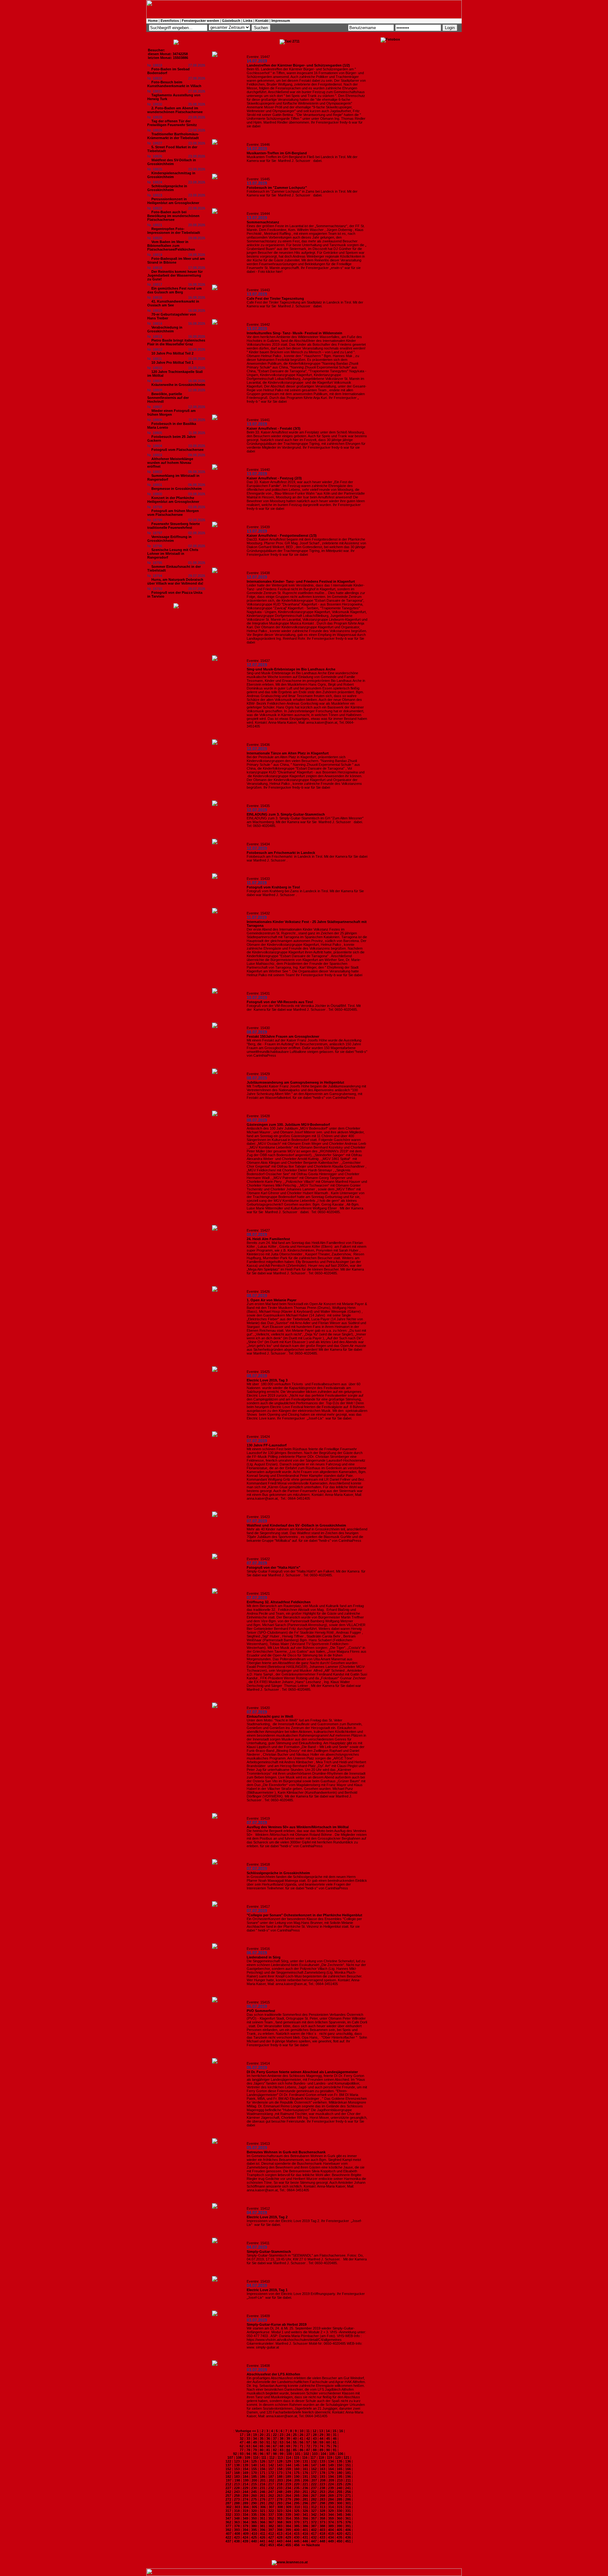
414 (288, 2534)
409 (246, 2534)
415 (297, 2534)
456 (297, 2545)
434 (331, 2537)
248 (280, 2492)
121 (346, 2457)
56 (301, 2442)
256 (348, 2492)
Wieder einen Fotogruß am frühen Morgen (171, 413)
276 (263, 2499)
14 (328, 2431)
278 (280, 2499)
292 (271, 2503)
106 (340, 2454)
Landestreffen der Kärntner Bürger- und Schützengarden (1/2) (298, 65)
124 (245, 2461)
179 (331, 2473)
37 (275, 2438)
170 (254, 2473)
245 (254, 2492)
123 (237, 2461)
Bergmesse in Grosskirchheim (177, 489)
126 (263, 2461)
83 (282, 2450)
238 (322, 2488)
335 (254, 2515)
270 (339, 2496)
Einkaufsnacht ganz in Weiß (270, 1716)
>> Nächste (311, 2545)
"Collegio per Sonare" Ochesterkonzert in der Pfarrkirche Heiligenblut (304, 1915)
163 (322, 2469)
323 (280, 2511)
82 (275, 2450)
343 (322, 2515)
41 (301, 2438)
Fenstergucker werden (200, 21)
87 (308, 2450)
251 (305, 2492)
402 (314, 2530)
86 (301, 2450)
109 (247, 2457)
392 (228, 2530)
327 (314, 2511)
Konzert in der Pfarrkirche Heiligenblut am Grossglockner (173, 500)
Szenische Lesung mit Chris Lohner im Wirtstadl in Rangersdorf (173, 554)
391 (348, 2526)
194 (331, 2477)
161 (305, 2469)
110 (256, 2457)
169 (245, 2473)
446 (305, 2541)
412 (271, 2534)
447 (314, 2541)
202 (271, 2480)
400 (297, 2530)
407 (229, 2534)
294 (288, 2503)
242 (228, 2492)
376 (348, 2522)
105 (332, 2454)
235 (297, 2488)
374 (331, 2522)
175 (297, 2473)
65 (262, 2446)
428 (280, 2537)
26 (301, 2435)
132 (314, 2461)
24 (288, 2435)
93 (242, 2454)
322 (271, 2511)
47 (242, 2442)
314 (331, 2507)
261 (263, 2496)
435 (339, 2537)
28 (315, 2435)
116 (305, 2457)
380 (254, 2526)
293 (280, 2503)
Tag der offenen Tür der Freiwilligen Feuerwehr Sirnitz (172, 123)
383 (280, 2526)
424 (245, 2537)
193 (322, 2477)
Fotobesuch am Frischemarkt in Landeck (281, 853)
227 (228, 2488)
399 (288, 2530)
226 (348, 2484)
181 (348, 2473)
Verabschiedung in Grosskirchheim (165, 329)
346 (348, 2515)
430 (297, 2537)
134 (331, 2461)
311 (305, 2507)
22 (275, 2435)
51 (268, 2442)
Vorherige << (246, 2431)
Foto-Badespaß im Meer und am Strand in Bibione (176, 260)
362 (228, 2522)
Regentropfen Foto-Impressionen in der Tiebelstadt (174, 231)
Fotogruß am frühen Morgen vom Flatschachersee (173, 513)
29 (321, 2435)
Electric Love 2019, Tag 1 (267, 2290)
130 (297, 2461)
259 (245, 2496)
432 (314, 2537)
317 (228, 2511)
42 (308, 2438)
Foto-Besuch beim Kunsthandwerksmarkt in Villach (174, 84)
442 (271, 2541)
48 (248, 2442)
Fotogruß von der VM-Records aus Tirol (280, 1002)
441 (263, 2541)
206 (306, 2480)
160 (297, 2469)
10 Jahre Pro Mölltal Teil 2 (172, 353)
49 (255, 2442)
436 (348, 2537)
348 (237, 2518)
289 (245, 2503)
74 (321, 2446)
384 (288, 2526)
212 (228, 2484)
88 (315, 2450)
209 (331, 2480)
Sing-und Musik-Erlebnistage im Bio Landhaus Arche (291, 669)
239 (331, 2488)
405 (339, 2530)
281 (305, 2499)
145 (297, 2465)
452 (263, 2545)
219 (288, 2484)
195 (339, 2477)
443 (280, 2541)
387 (314, 2526)
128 (280, 2461)
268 (322, 2496)
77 (242, 2450)
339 (288, 2515)
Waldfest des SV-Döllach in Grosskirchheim (172, 162)
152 (228, 2469)
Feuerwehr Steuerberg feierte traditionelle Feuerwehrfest (174, 526)
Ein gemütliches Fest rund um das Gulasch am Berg (174, 290)
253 (322, 2492)
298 (322, 2503)
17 (242, 2435)
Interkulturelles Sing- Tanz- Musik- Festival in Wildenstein (294, 333)
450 (339, 2541)
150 (339, 2465)
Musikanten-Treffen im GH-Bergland (277, 153)
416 (305, 2534)
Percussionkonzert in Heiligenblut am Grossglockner (173, 201)
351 (263, 2518)
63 (248, 2446)
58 (315, 2442)
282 (314, 2499)
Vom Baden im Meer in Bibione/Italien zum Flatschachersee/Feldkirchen (171, 246)
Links (248, 21)
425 (254, 2537)
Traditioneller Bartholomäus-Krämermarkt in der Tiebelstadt (173, 136)
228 (237, 2488)
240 (339, 2488)
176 (305, 2473)
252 (314, 2492)
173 (280, 2473)
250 (297, 2492)
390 (339, 2526)
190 (297, 2477)
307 (271, 2507)
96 (262, 2454)
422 (228, 2537)
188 (280, 2477)
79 (255, 2450)
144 (288, 2465)
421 (348, 2534)
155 (254, 2469)
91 (335, 2450)
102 (306, 2454)
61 (335, 2442)
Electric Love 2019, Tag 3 (267, 1380)
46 (335, 2438)
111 (264, 2457)
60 (328, 2442)
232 (271, 2488)
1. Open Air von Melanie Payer (272, 1300)
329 (331, 2511)
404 (331, 2530)
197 (229, 2480)
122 (228, 2461)
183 (237, 2477)
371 (305, 2522)
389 (331, 2526)
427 (271, 2537)
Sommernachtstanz (263, 222)
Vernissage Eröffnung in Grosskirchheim (169, 539)
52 (275, 2442)
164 (331, 2469)
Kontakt (262, 21)
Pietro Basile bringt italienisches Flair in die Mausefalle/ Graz (176, 342)
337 (271, 2515)
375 (339, 2522)
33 (248, 2438)
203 (280, 2480)
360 (339, 2518)
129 (288, 2461)
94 (248, 2454)
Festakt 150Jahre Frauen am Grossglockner (283, 1036)
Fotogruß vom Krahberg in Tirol (273, 887)
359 (331, 2518)
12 (314, 2431)
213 (237, 2484)
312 (314, 2507)
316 (348, 2507)
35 (262, 2438)
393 (237, 2530)
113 (280, 2457)
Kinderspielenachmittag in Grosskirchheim (171, 175)
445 (297, 2541)
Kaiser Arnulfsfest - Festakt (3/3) (274, 428)
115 (297, 2457)
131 (305, 2461)
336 (263, 2515)
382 (271, 2526)
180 (339, 2473)
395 (254, 2530)
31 (335, 2435)
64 (255, 2446)
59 (321, 2442)
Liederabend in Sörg (264, 1957)
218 (280, 2484)
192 (314, 2477)
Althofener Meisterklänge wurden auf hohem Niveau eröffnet (170, 463)
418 (322, 2534)
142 (271, 2465)
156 (263, 2469)
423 (237, 2537)
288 (237, 2503)
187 (271, 2477)
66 (268, 2446)
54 (288, 2442)
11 (308, 2431)
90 (328, 2450)
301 (348, 2503)
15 (334, 2431)
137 (228, 2465)
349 (245, 2518)
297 (314, 2503)
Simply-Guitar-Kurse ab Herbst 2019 (277, 2324)
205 (297, 2480)
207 (314, 2480)
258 (237, 2496)
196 (348, 2477)
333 (237, 2515)
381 (263, 2526)
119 (329, 2457)
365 (254, 2522)
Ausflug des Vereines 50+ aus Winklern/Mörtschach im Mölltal (298, 1827)
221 (305, 2484)
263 (280, 2496)
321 (263, 2511)
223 (322, 2484)
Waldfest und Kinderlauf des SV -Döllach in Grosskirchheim (296, 1525)
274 (245, 2499)
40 (295, 2438)
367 (271, 2522)
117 (313, 2457)
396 (263, 2530)
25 (295, 2435)
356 (305, 2518)
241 (348, 2488)
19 (255, 2435)
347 (228, 2518)
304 (246, 2507)
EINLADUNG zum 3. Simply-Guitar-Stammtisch (286, 814)
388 (322, 2526)
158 (280, 2469)
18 (248, 2435)
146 (305, 2465)
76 (335, 2446)
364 (245, 2522)
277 (271, 2499)
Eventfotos (170, 21)
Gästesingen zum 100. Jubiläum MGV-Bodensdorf (288, 1125)
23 (282, 2435)
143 (280, 2465)
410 (254, 2534)
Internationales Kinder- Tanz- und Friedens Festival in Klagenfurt (301, 581)
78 (248, 2450)
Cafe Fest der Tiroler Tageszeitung (275, 298)
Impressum (281, 21)
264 (288, 2496)
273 (237, 2499)
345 (339, 2515)
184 (245, 2477)
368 (280, 2522)
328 (322, 2511)
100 (289, 2454)
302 (229, 2507)
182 (228, 2477)
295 (297, 2503)
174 (288, 2473)
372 (314, 2522)
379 (245, 2526)
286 (348, 2499)
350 (254, 2518)
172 (271, 2473)
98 (275, 2454)
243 (237, 2492)
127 (271, 2461)
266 (305, 2496)
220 (297, 2484)
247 (271, 2492)
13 (321, 2431)
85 (295, 2450)
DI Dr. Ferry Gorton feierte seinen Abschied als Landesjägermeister (302, 2072)
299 (331, 2503)
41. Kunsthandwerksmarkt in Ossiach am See (173, 303)
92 (235, 2454)
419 (331, 2534)
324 (288, 2511)
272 (228, 2499)
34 (255, 2438)
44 (321, 2438)
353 (280, 2518)
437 (228, 2541)
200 (254, 2480)
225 (339, 2484)
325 (297, 2511)
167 (228, 2473)
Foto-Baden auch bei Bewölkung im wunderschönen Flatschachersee (173, 216)
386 (305, 2526)
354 (288, 2518)
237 (314, 2488)
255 (339, 2492)
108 (239, 2457)
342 (314, 2515)
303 (237, 2507)
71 (301, 2446)
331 (348, 2511)
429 (288, 2537)
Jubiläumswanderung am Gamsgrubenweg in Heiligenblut (295, 1082)
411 (263, 2534)
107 (230, 2457)
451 (348, 2541)
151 (348, 2465)
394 (245, 2530)
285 (339, 2499)
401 (305, 2530)
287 (228, 2503)
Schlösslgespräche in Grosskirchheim (167, 188)
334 (245, 2515)
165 (339, 2469)
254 (331, 2492)
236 (305, 2488)
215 (254, 2484)
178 (322, 2473)
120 (338, 2457)
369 (288, 2522)
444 (288, 2541)
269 (331, 2496)
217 (271, 2484)
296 (305, 2503)
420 (339, 2534)
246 (263, 2492)
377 (228, 2526)
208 (323, 2480)
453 (271, 2545)
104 (323, 2454)
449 (331, 2541)
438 (237, 2541)
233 (280, 2488)
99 (282, 2454)
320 (254, 2511)
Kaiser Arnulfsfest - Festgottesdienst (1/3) (282, 535)
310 (297, 2507)
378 (237, 2526)
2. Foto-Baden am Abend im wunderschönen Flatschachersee (175, 110)
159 (288, 2469)
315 (339, 2507)
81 (268, 2450)
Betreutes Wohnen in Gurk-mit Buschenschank (286, 2152)
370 (297, 2522)
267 (314, 2496)
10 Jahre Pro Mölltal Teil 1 (172, 362)
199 (246, 2480)
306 (263, 2507)
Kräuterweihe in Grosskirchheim (178, 385)
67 (275, 2446)
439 (245, 2541)
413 (280, 2534)
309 (288, 2507)
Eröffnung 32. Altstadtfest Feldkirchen (279, 1602)
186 (263, 2477)
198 (237, 2480)
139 (245, 2465)
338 (280, 2515)
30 (328, 2435)
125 (254, 2461)
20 (262, 2435)
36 (268, 2438)
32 (242, 2438)
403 (322, 2530)
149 (331, 2465)
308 (280, 2507)
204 (288, 2480)
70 (295, 2446)
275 (254, 2499)
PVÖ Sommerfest (261, 2011)
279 (288, 2499)
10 (301, 2431)
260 (254, 2496)
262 (271, 2496)
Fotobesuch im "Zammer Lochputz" (277, 188)
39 (288, 2438)
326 (305, 2511)
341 (305, 2515)
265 (297, 2496)
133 (322, 2461)
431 (305, 2537)
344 (331, 2515)
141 (263, 2465)
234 (288, 2488)
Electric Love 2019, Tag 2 (267, 2217)
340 (297, 2515)
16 (341, 2431)
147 (314, 2465)
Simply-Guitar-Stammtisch (269, 2252)
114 (288, 2457)
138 (237, 2465)
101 (298, 2454)
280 (297, 2499)
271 (348, 2496)
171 (263, 2473)
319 (245, 2511)
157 (271, 2469)
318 (237, 2511)
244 (245, 2492)
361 (348, 2518)
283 (322, 2499)
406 (348, 2530)
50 (262, 2442)
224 (331, 2484)
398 (280, 2530)
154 (245, 2469)
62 (242, 2446)
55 (295, 2442)
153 (237, 2469)
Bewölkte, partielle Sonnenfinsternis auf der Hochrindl (168, 398)
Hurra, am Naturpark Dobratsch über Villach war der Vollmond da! (175, 581)
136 (348, 2461)
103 (315, 2454)
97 (268, 2454)
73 (315, 2446)
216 (263, 2484)
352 (271, 2518)
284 (331, 2499)
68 (282, 2446)
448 (322, 2541)
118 (321, 2457)
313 (322, 2507)
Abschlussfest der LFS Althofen (273, 2374)
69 (288, 2446)
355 (297, 2518)
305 (254, 2507)
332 (228, 2515)
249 (288, 2492)
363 (237, 2522)
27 (308, 2435)
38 (282, 2438)
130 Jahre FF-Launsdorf (267, 1445)
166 (348, 2469)
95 (255, 2454)
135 (339, 2461)
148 (322, 2465)
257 (228, 2496)
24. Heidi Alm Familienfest (268, 1239)
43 (315, 2438)
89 (321, 2450)
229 (245, 2488)
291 (263, 2503)
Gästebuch (231, 21)
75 (328, 2446)
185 (254, 2477)
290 (254, 2503)
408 (237, 2534)
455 (288, 2545)
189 (288, 2477)
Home (153, 21)
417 (314, 2534)
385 (297, 2526)
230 (254, 2488)
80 (262, 2450)
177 (314, 2473)
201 (263, 2480)
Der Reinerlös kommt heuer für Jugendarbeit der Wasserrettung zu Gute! (175, 275)
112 (272, 2457)
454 (280, 2545)
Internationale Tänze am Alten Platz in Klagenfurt (288, 753)
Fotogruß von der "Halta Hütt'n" (273, 1567)
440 (254, 2541)
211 (348, 2480)
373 (322, 2522)
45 (328, 2438)
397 (271, 2530)
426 (263, 2537)
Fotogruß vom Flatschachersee (177, 450)
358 (322, 2518)
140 (254, 2465)
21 (268, 2435)
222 (314, 2484)
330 (339, 2511)
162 (314, 2469)
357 (314, 2518)
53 (282, 2442)
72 (308, 2446)
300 (339, 2503)
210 (340, 2480)
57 (308, 2442)
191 (305, 2477)
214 (245, 2484)
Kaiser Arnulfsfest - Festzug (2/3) (274, 478)
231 (263, 2488)
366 (263, 2522)
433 (322, 2537)
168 (237, 2473)
